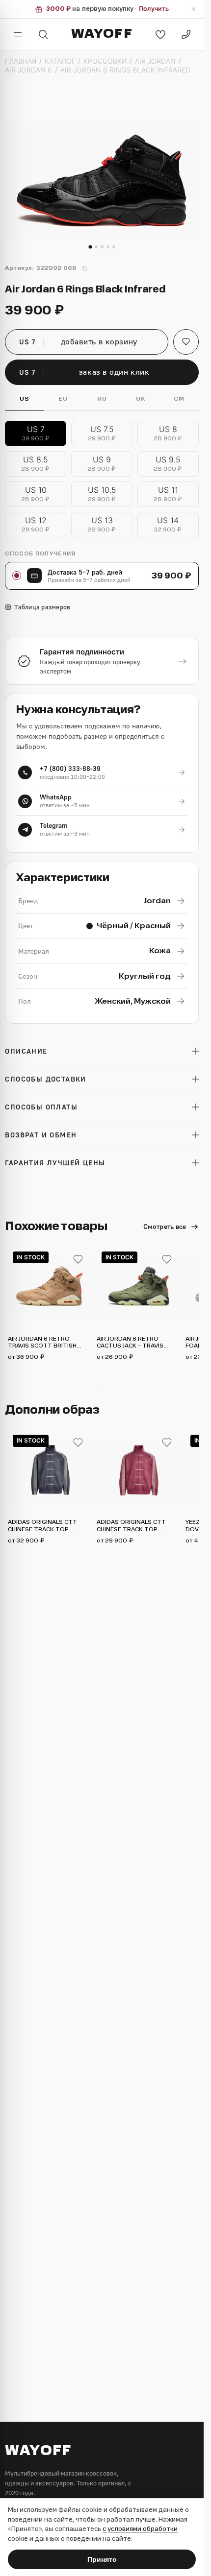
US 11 (168, 494)
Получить (154, 9)
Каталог (60, 61)
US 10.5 (102, 494)
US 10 (36, 494)
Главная (21, 61)
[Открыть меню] (18, 34)
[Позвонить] (186, 34)
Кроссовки (105, 61)
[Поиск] (43, 34)
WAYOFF (102, 34)
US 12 (36, 524)
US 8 (168, 433)
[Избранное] (160, 34)
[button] (186, 342)
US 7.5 (102, 433)
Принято (102, 2559)
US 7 (36, 433)
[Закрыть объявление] (193, 9)
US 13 (102, 524)
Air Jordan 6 (28, 70)
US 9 (102, 464)
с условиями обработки (140, 2529)
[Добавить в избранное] (78, 1259)
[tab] (90, 247)
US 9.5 (168, 464)
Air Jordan (155, 61)
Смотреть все (165, 1226)
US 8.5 (36, 464)
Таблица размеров (42, 607)
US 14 (168, 524)
